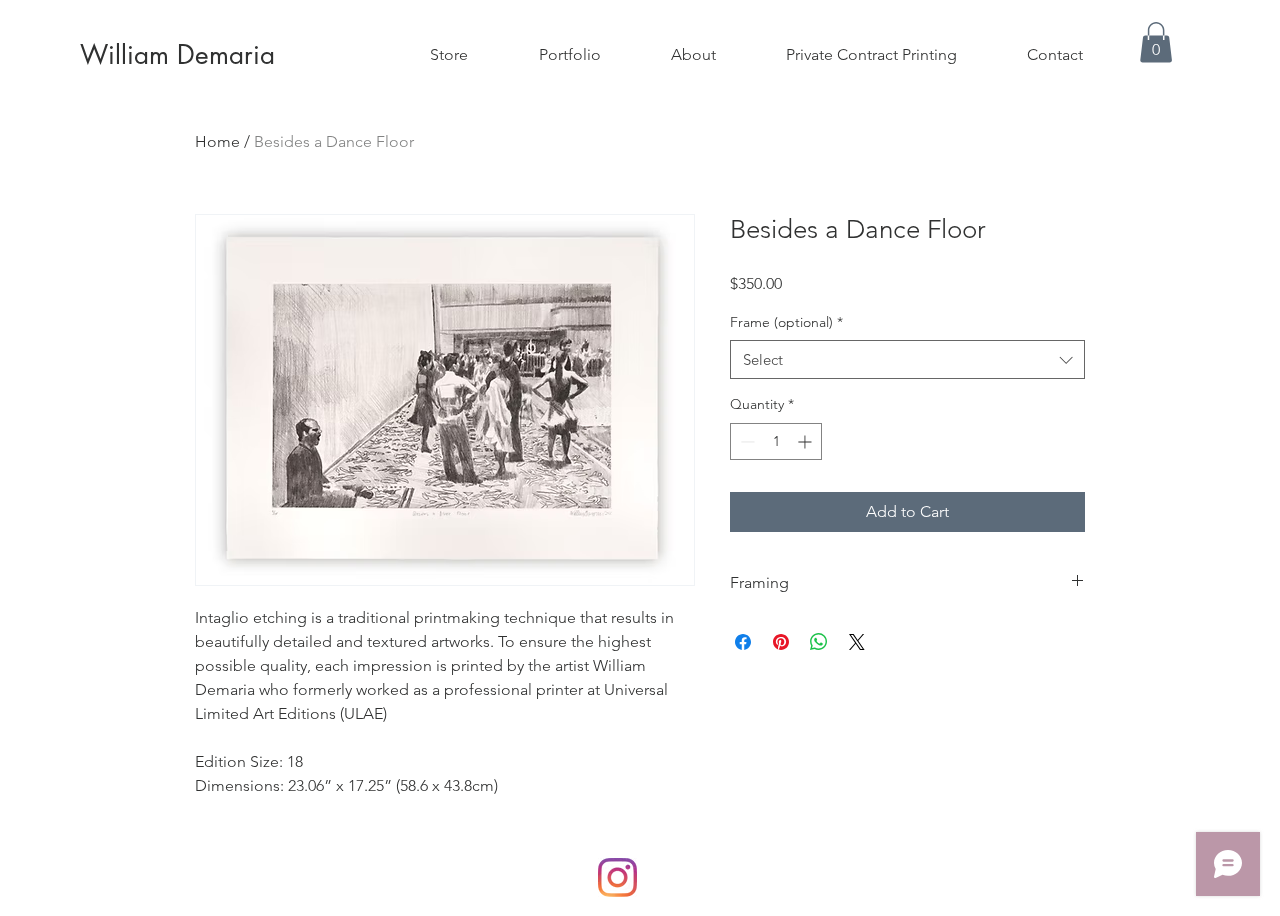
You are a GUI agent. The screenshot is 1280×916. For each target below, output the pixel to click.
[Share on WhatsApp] (819, 642)
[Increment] (806, 441)
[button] (1156, 42)
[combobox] (907, 359)
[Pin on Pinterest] (781, 642)
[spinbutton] (776, 441)
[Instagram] (617, 877)
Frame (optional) (786, 322)
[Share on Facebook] (743, 642)
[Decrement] (745, 441)
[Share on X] (857, 642)
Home (217, 141)
